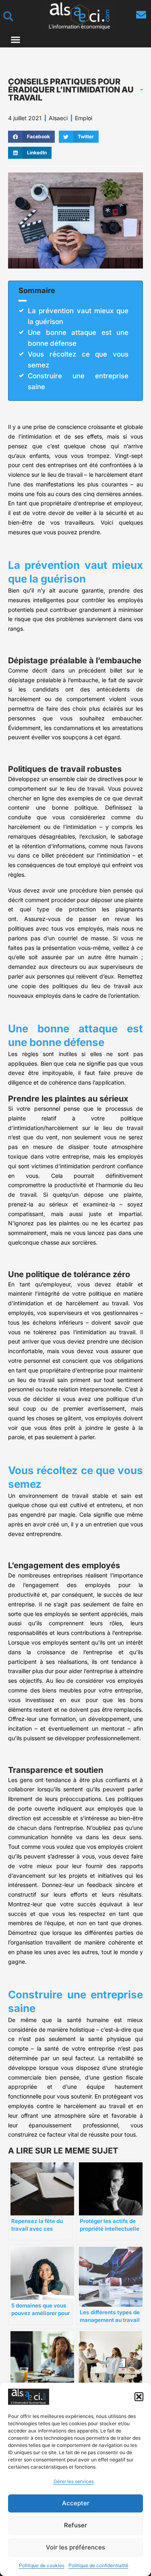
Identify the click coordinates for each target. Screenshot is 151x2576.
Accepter (76, 2503)
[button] (139, 2397)
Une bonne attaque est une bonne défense (78, 338)
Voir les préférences (75, 2547)
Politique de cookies (42, 2565)
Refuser (75, 2525)
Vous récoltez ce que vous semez (78, 360)
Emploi (84, 118)
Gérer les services (74, 2481)
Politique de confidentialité (98, 2565)
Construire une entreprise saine (78, 381)
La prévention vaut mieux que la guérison (78, 316)
